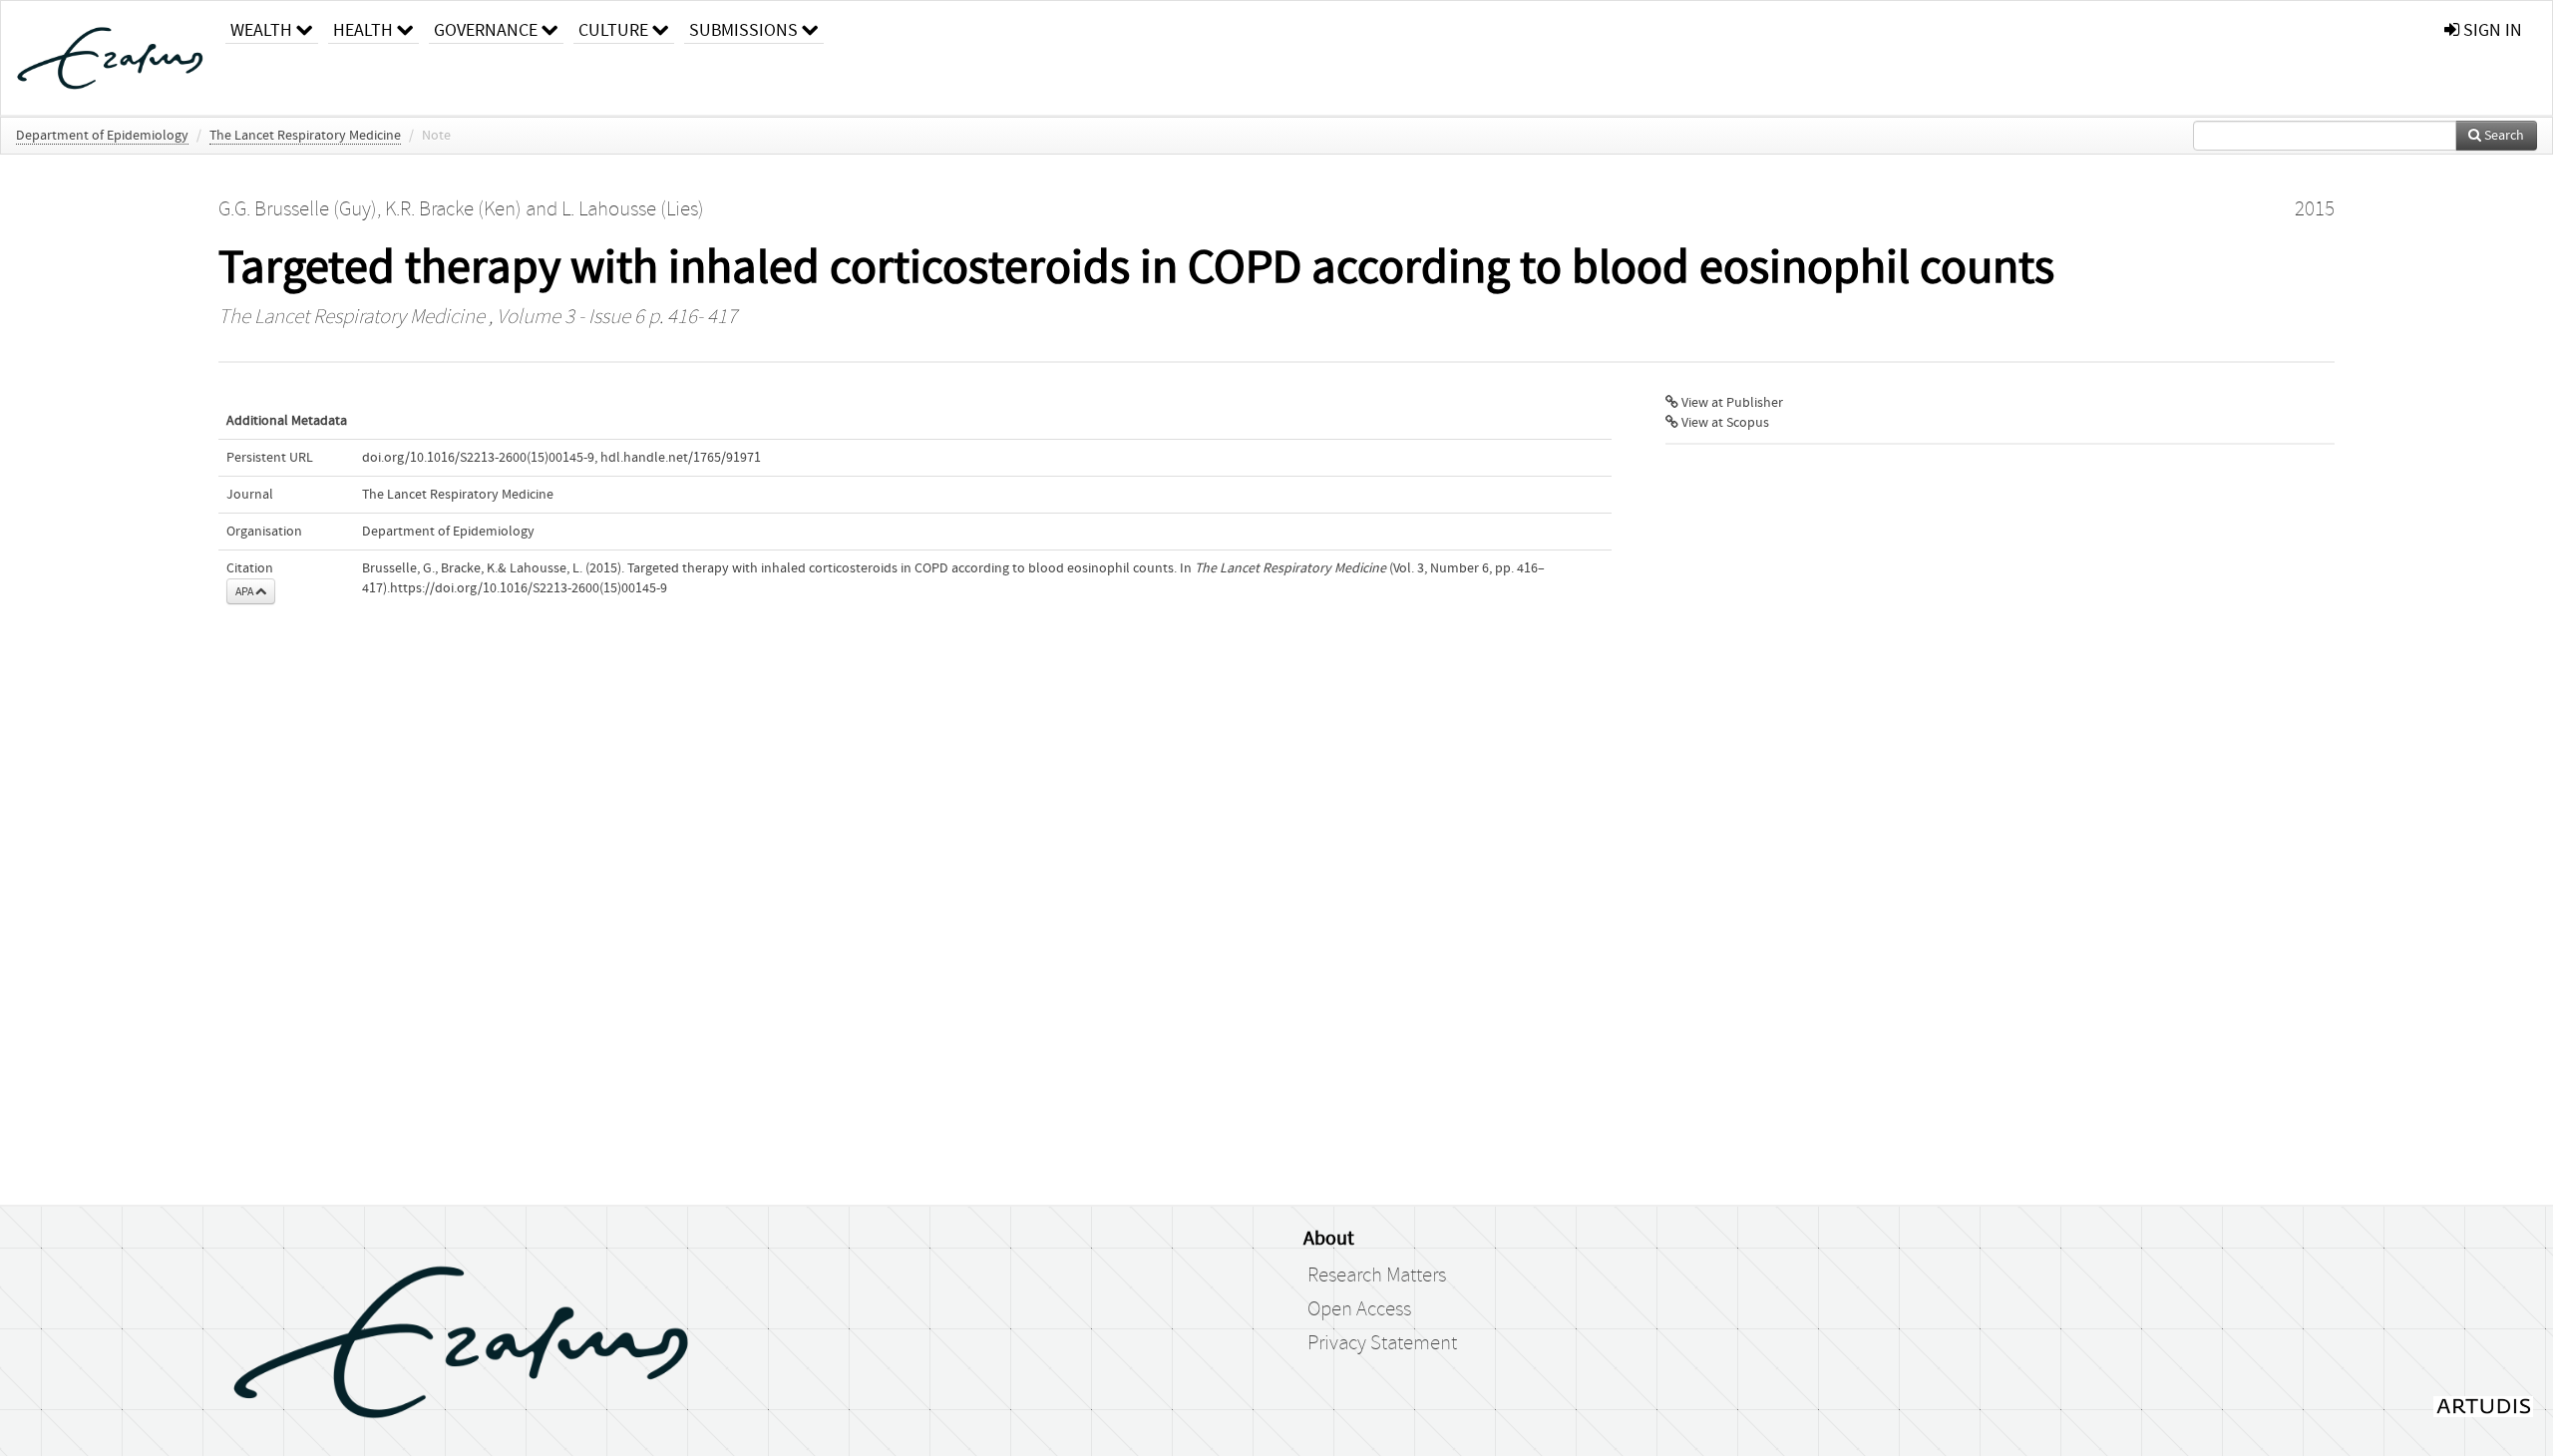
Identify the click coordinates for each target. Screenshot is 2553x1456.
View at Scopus (1724, 423)
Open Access (1359, 1309)
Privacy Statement (1382, 1343)
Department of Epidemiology (102, 136)
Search (2503, 136)
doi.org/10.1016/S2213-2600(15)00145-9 (478, 458)
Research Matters (1377, 1275)
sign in (2491, 30)
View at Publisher (1731, 403)
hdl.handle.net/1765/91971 (681, 458)
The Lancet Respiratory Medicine (305, 136)
